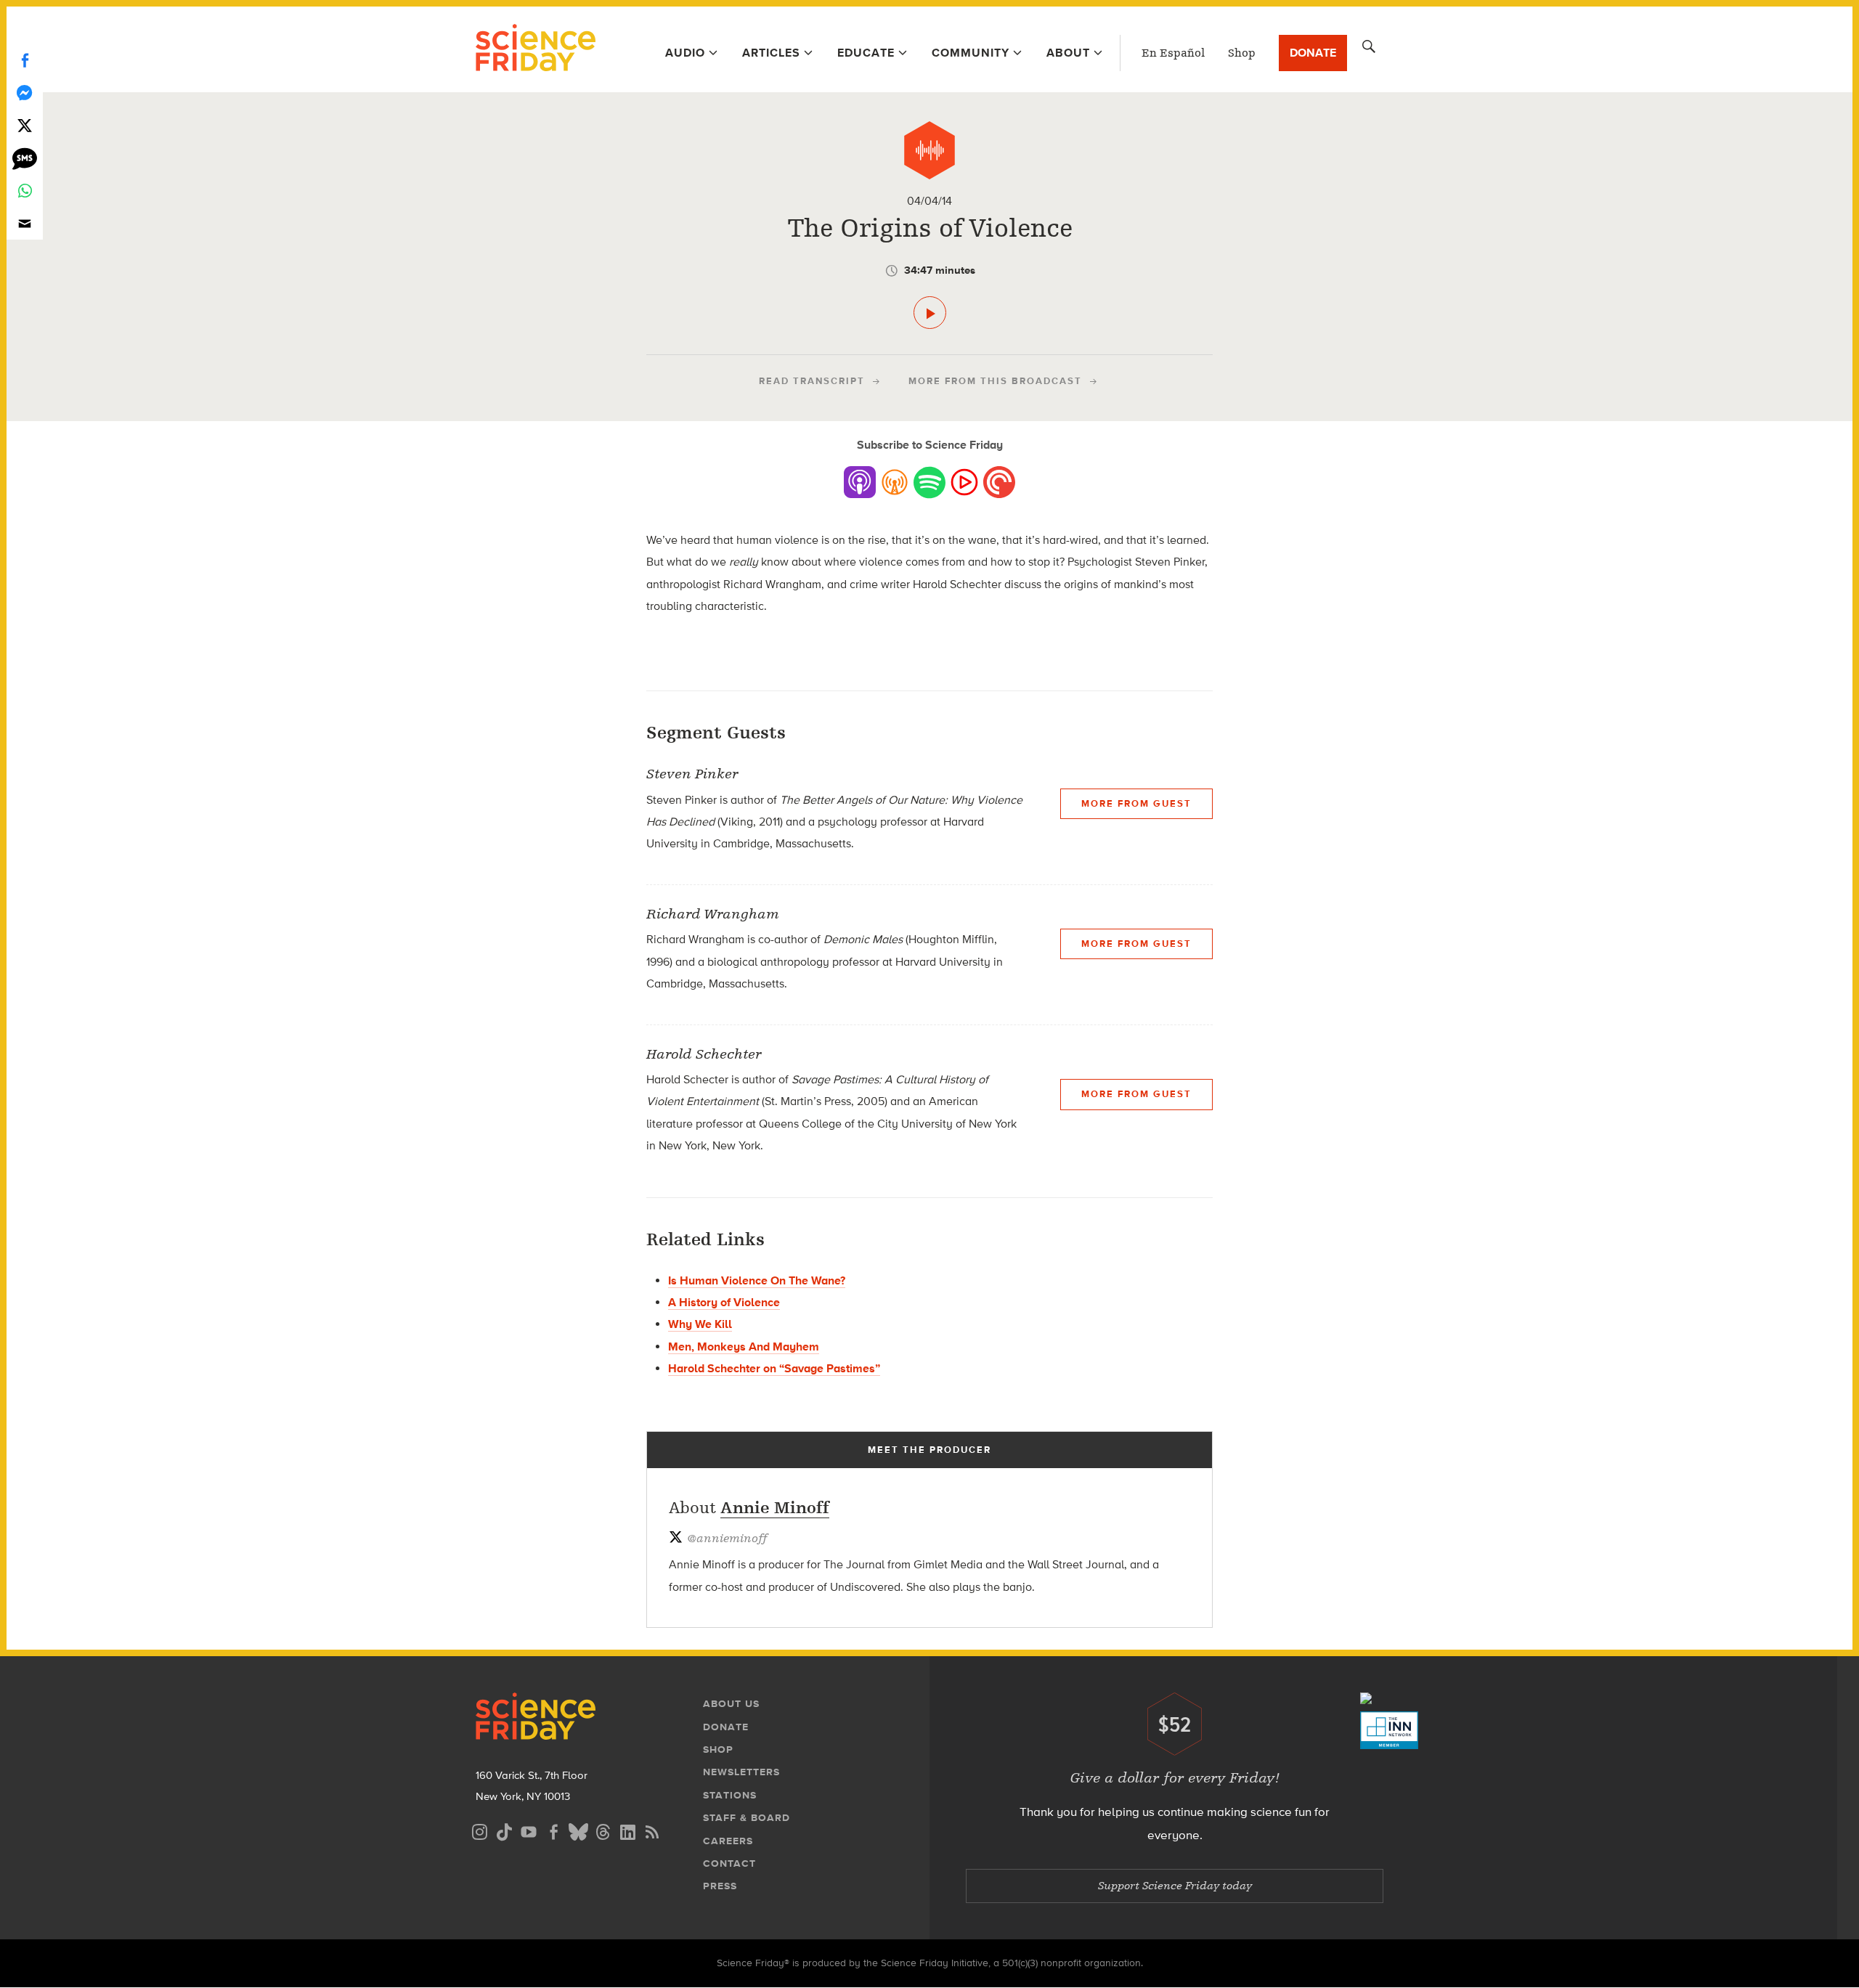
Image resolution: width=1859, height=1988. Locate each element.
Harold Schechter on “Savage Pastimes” (774, 1368)
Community (971, 53)
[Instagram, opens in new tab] (479, 1830)
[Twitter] (25, 125)
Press (720, 1886)
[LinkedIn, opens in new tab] (627, 1830)
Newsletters (741, 1772)
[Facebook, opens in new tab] (553, 1830)
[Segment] (929, 150)
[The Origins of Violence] (930, 313)
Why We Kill (700, 1324)
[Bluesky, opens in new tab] (578, 1830)
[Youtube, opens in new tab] (529, 1830)
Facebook (25, 60)
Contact (729, 1863)
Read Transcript (812, 381)
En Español (1173, 53)
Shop (1242, 53)
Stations (730, 1795)
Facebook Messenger (25, 93)
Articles (771, 53)
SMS (25, 158)
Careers (728, 1841)
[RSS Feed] (652, 1830)
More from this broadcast (995, 381)
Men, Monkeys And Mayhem (744, 1347)
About (1068, 53)
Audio (685, 53)
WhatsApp (25, 191)
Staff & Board (747, 1818)
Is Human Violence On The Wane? (757, 1280)
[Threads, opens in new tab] (603, 1830)
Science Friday (536, 49)
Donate (1313, 53)
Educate (866, 53)
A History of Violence (724, 1302)
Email (25, 223)
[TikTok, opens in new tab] (504, 1830)
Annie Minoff (775, 1508)
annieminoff (727, 1539)
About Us (731, 1704)
